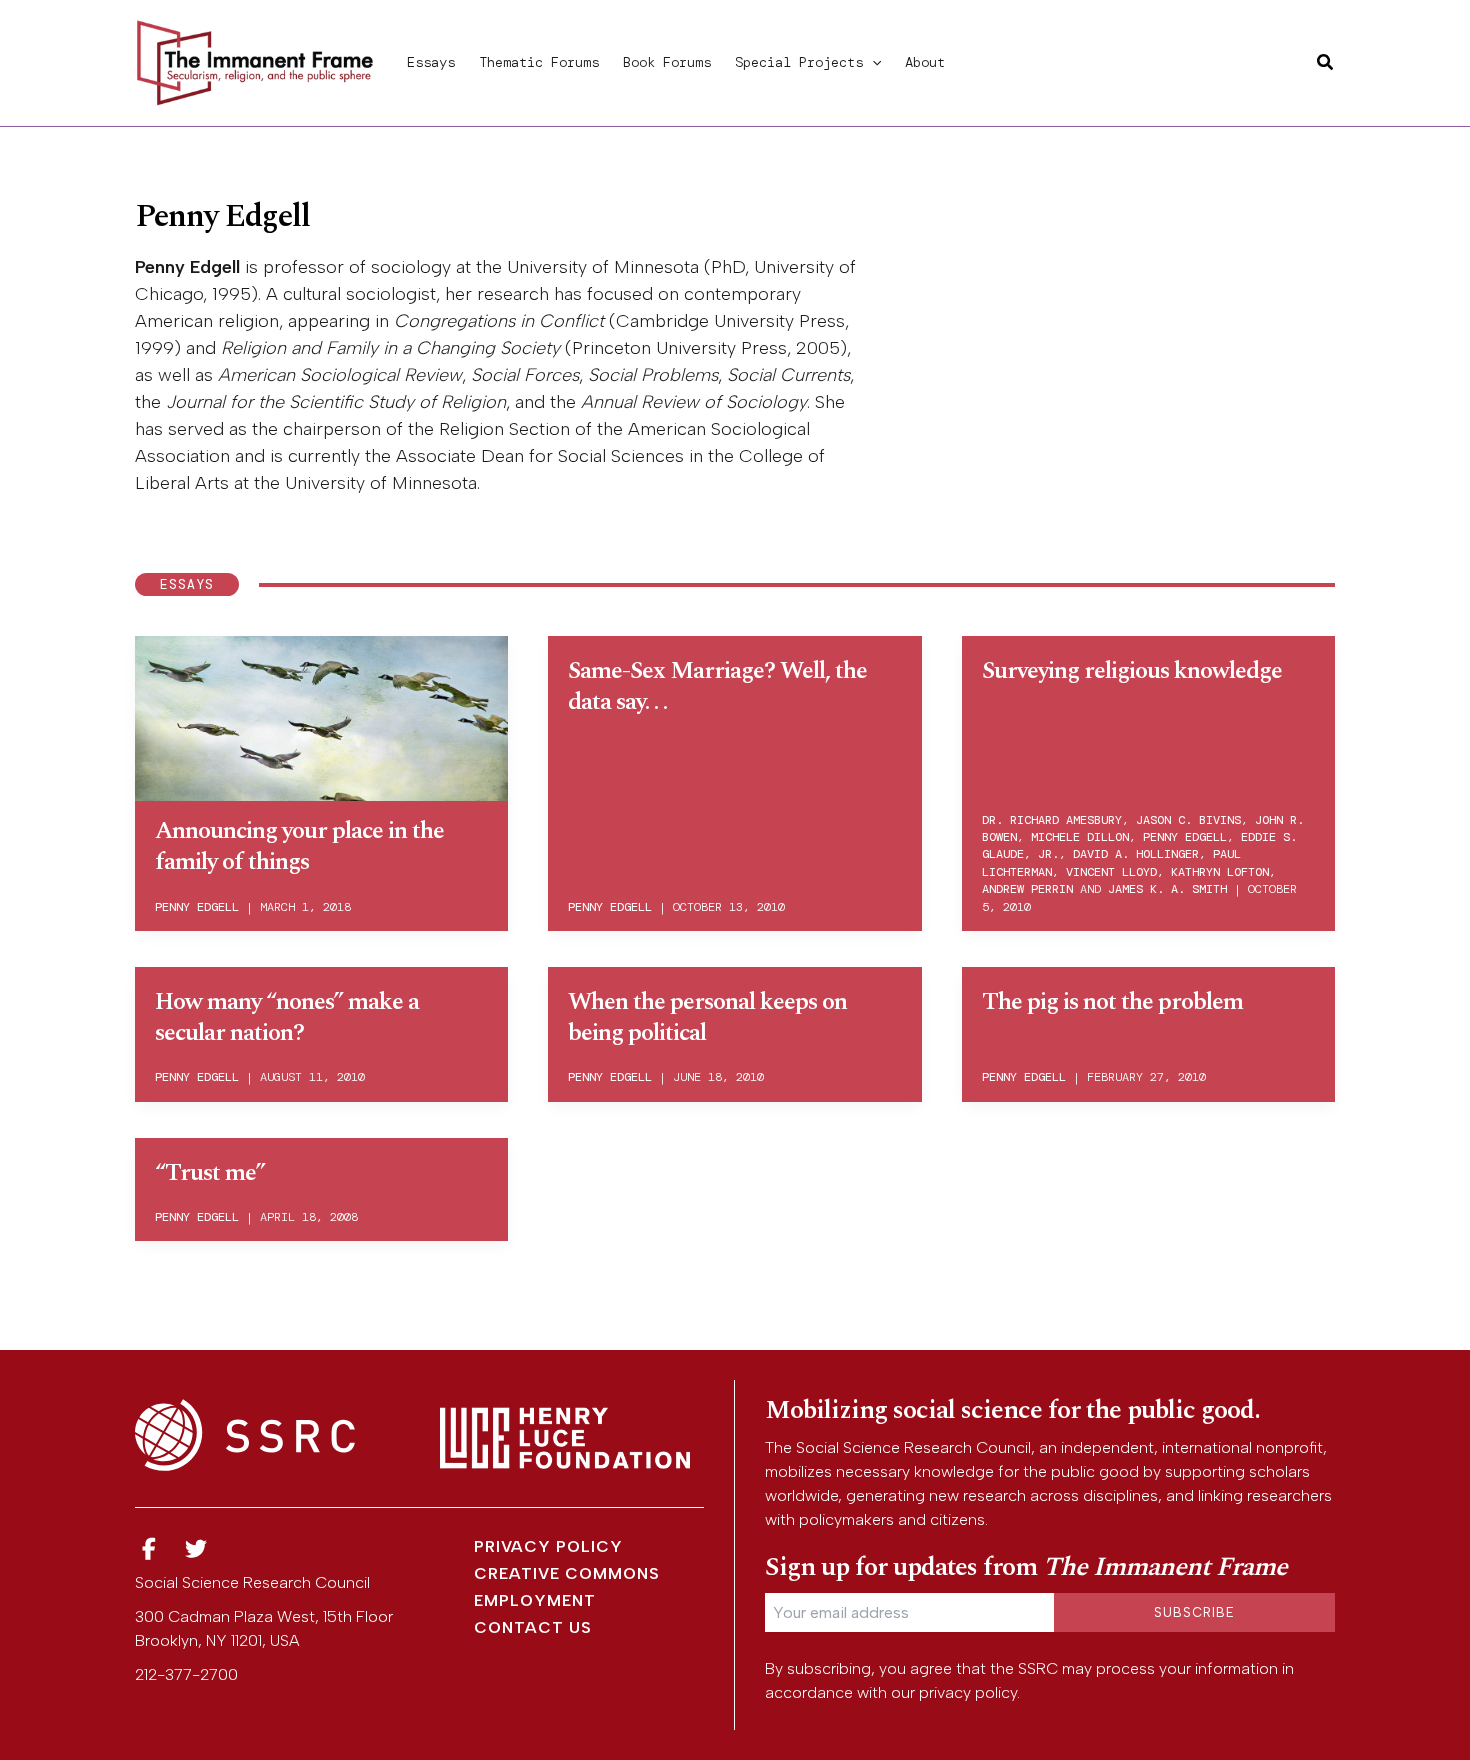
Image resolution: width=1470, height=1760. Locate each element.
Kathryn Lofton (1220, 872)
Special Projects (799, 62)
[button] (872, 62)
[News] (149, 1549)
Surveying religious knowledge (1132, 671)
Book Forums (667, 62)
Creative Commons (567, 1573)
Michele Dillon (1080, 837)
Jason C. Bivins (1188, 820)
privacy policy (968, 1692)
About (925, 62)
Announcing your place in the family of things (299, 846)
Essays (431, 62)
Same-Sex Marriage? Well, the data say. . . (717, 686)
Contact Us (533, 1627)
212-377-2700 (186, 1674)
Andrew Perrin (1027, 889)
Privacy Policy (548, 1546)
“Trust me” (210, 1173)
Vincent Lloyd (1111, 872)
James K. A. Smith (1167, 889)
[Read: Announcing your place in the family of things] (321, 715)
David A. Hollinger (1136, 854)
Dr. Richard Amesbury (1052, 820)
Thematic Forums (539, 62)
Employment (535, 1600)
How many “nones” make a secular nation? (287, 1017)
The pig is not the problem (1112, 1002)
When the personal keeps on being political (707, 1017)
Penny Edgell (197, 907)
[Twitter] (197, 1549)
